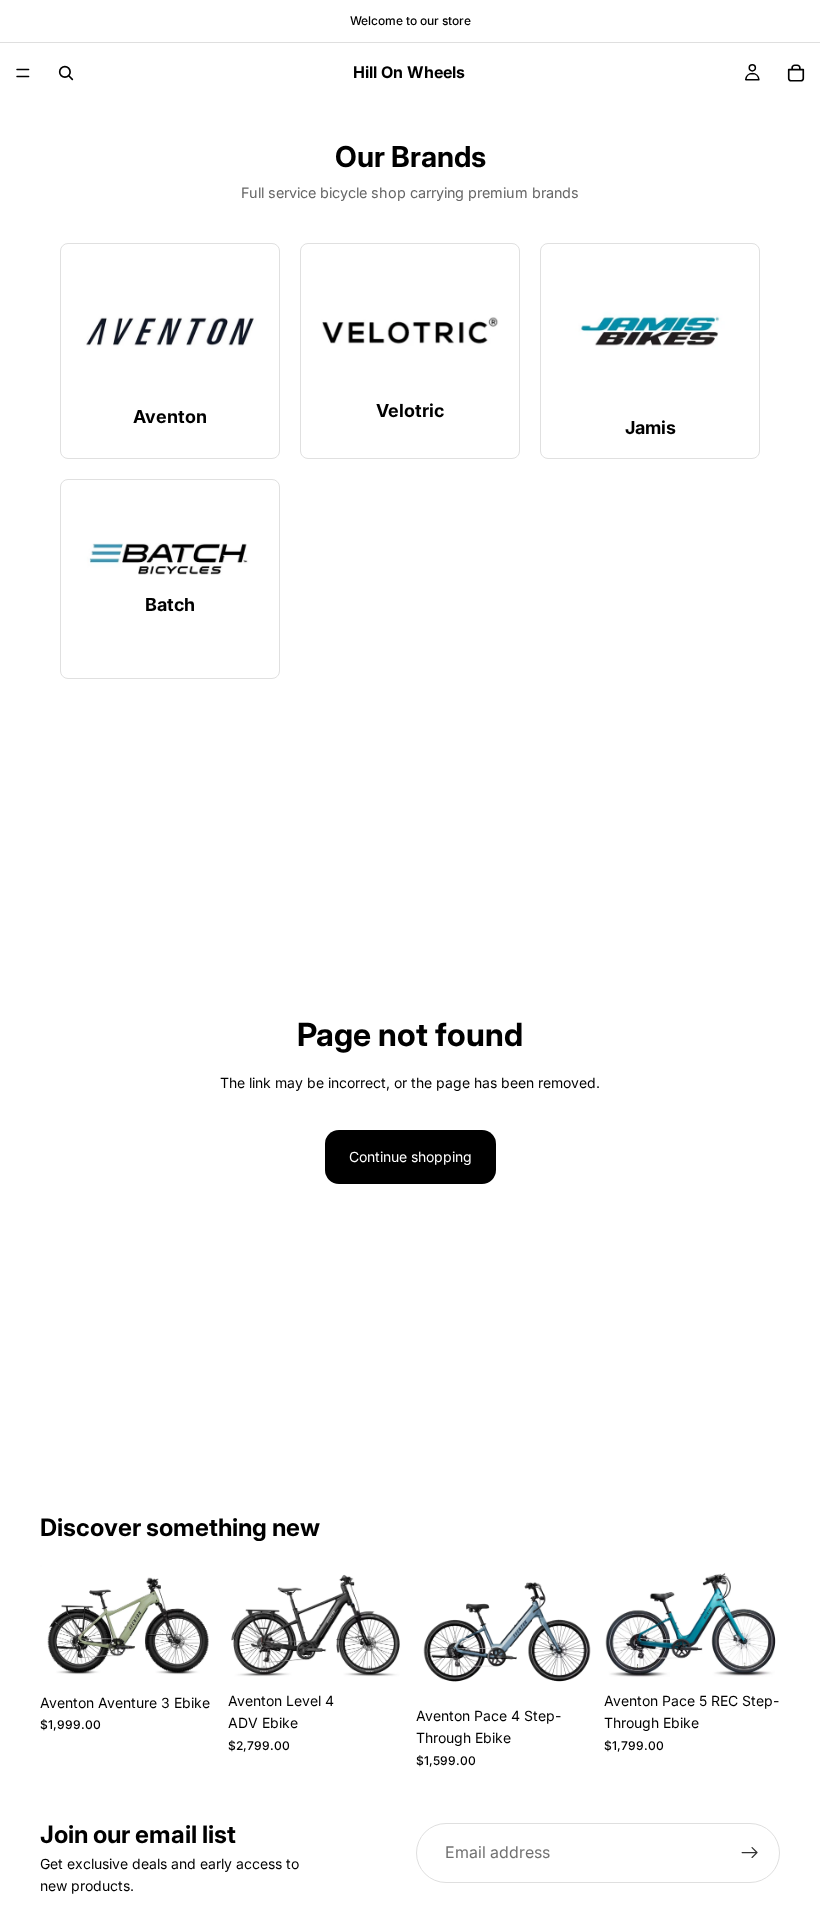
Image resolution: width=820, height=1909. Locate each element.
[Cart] (796, 73)
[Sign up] (750, 1853)
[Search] (66, 73)
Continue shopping (410, 1156)
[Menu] (23, 73)
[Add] (185, 1653)
